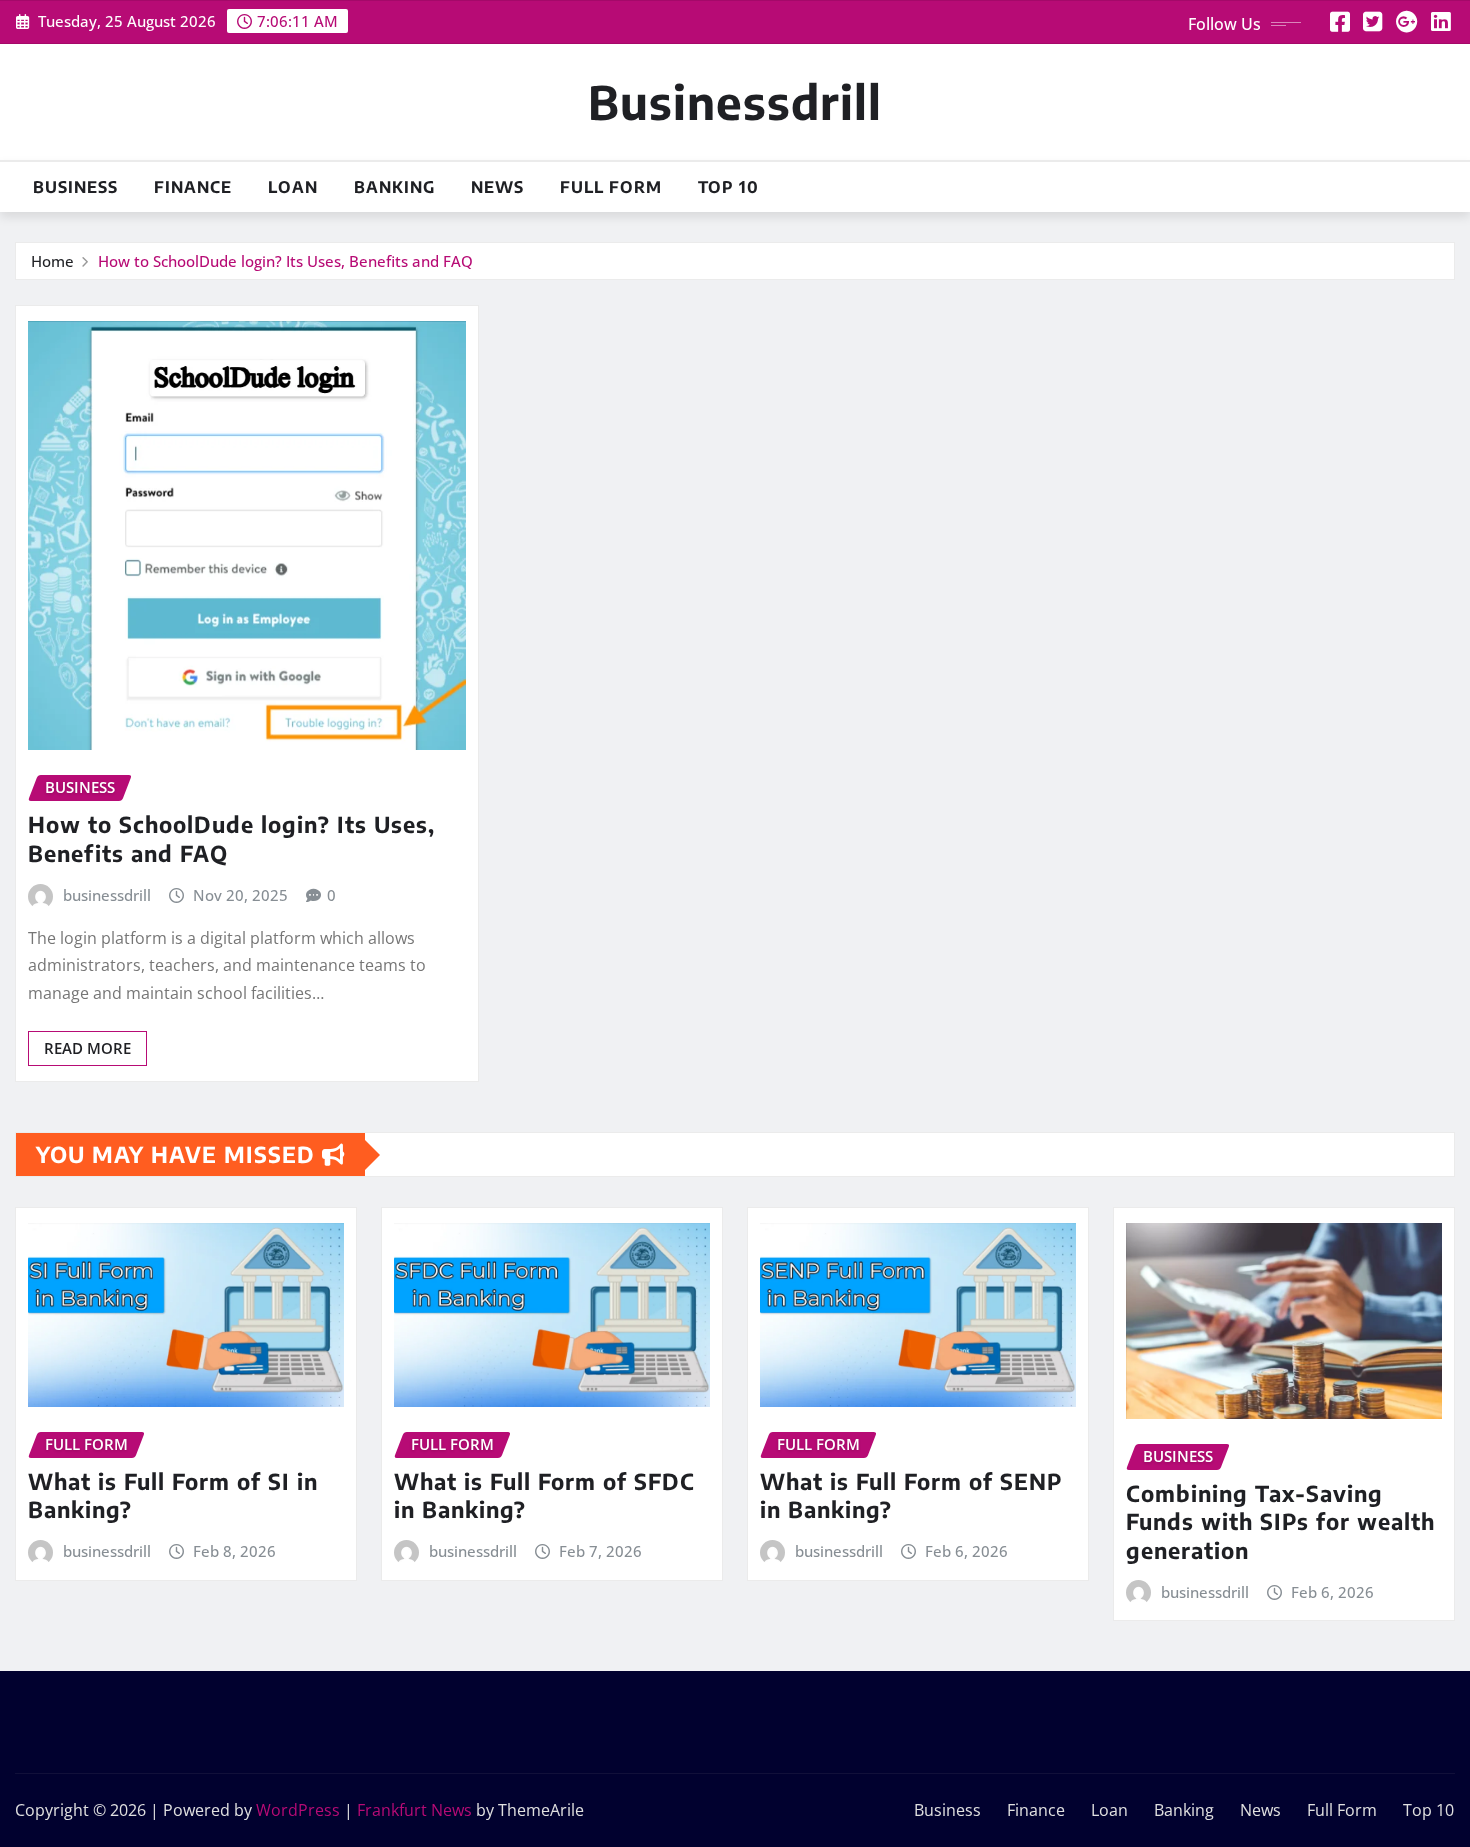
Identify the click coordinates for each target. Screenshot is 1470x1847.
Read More (87, 1048)
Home (52, 261)
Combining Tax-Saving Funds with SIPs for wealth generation (1280, 1521)
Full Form (611, 187)
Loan (293, 187)
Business (75, 187)
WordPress (298, 1810)
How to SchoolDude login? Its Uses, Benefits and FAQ (285, 261)
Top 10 (728, 187)
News (497, 187)
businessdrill (107, 895)
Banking (394, 187)
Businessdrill (735, 101)
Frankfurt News (414, 1810)
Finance (193, 187)
